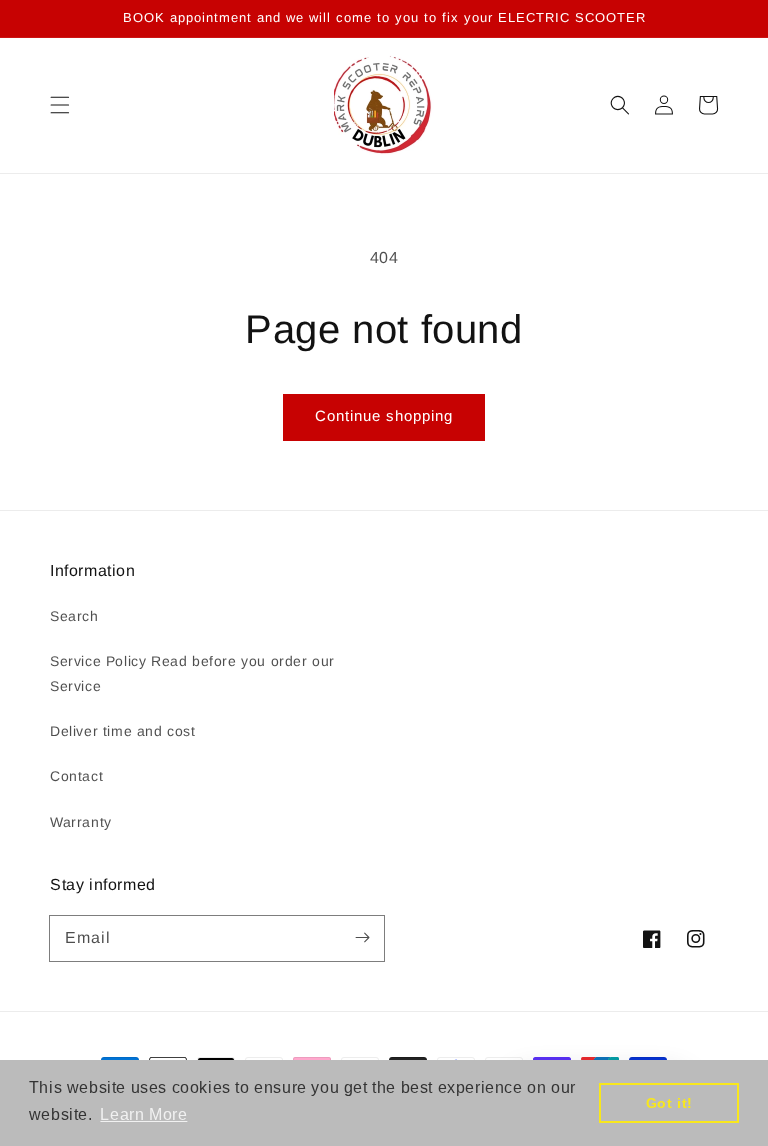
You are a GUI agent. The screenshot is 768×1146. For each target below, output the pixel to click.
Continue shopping (384, 415)
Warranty (81, 822)
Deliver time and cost (123, 731)
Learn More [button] (143, 1114)
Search (74, 616)
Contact (76, 776)
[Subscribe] (362, 938)
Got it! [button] (669, 1103)
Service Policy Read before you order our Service (192, 673)
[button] (60, 105)
